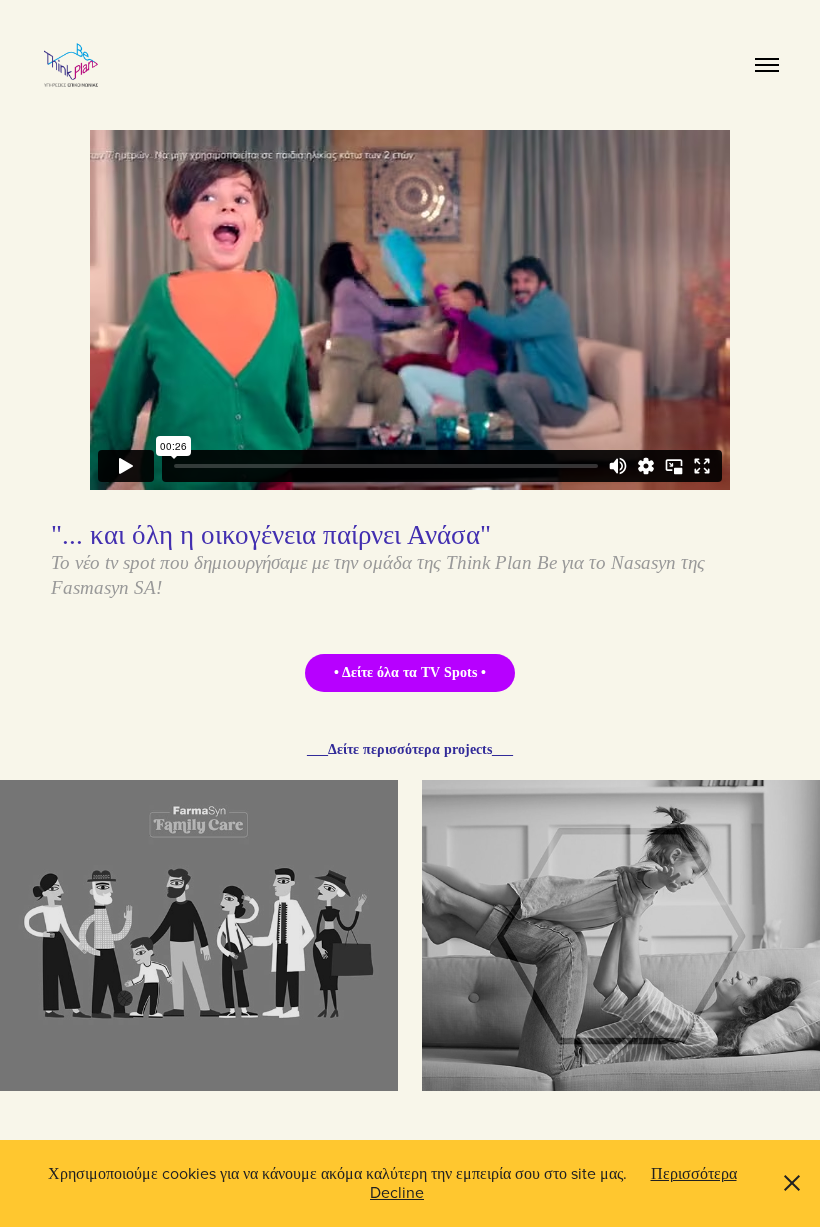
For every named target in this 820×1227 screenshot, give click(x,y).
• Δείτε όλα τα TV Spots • (410, 672)
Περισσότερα (694, 1173)
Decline (397, 1192)
